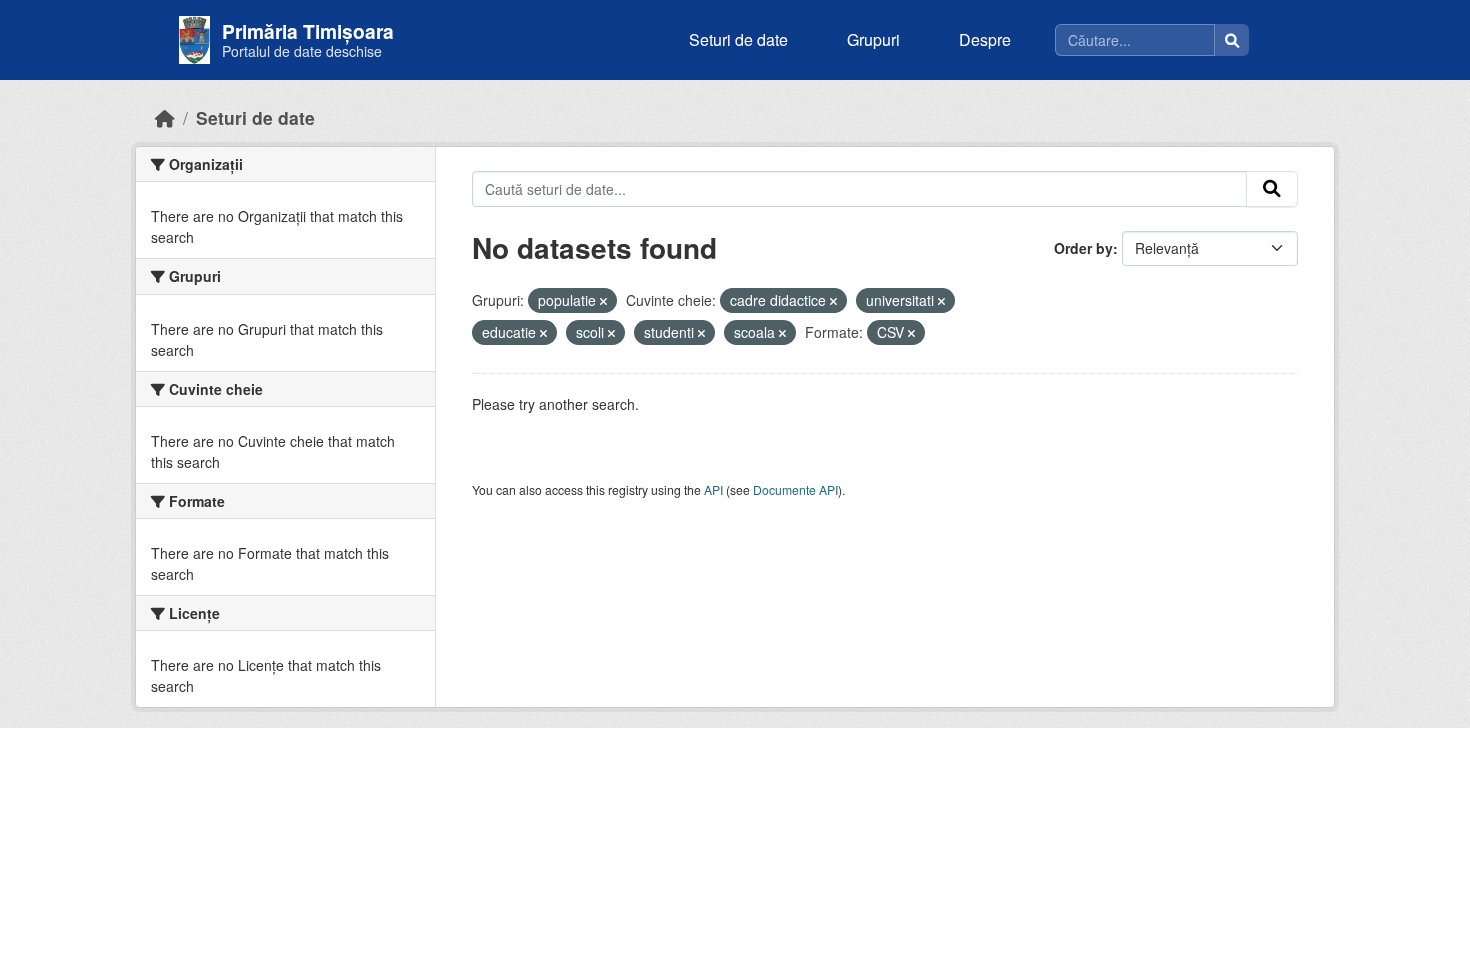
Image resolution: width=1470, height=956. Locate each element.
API (713, 489)
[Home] (165, 117)
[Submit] (1272, 189)
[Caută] (1232, 40)
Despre (985, 39)
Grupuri (873, 39)
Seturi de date (738, 39)
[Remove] (603, 301)
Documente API (795, 489)
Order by (1083, 248)
